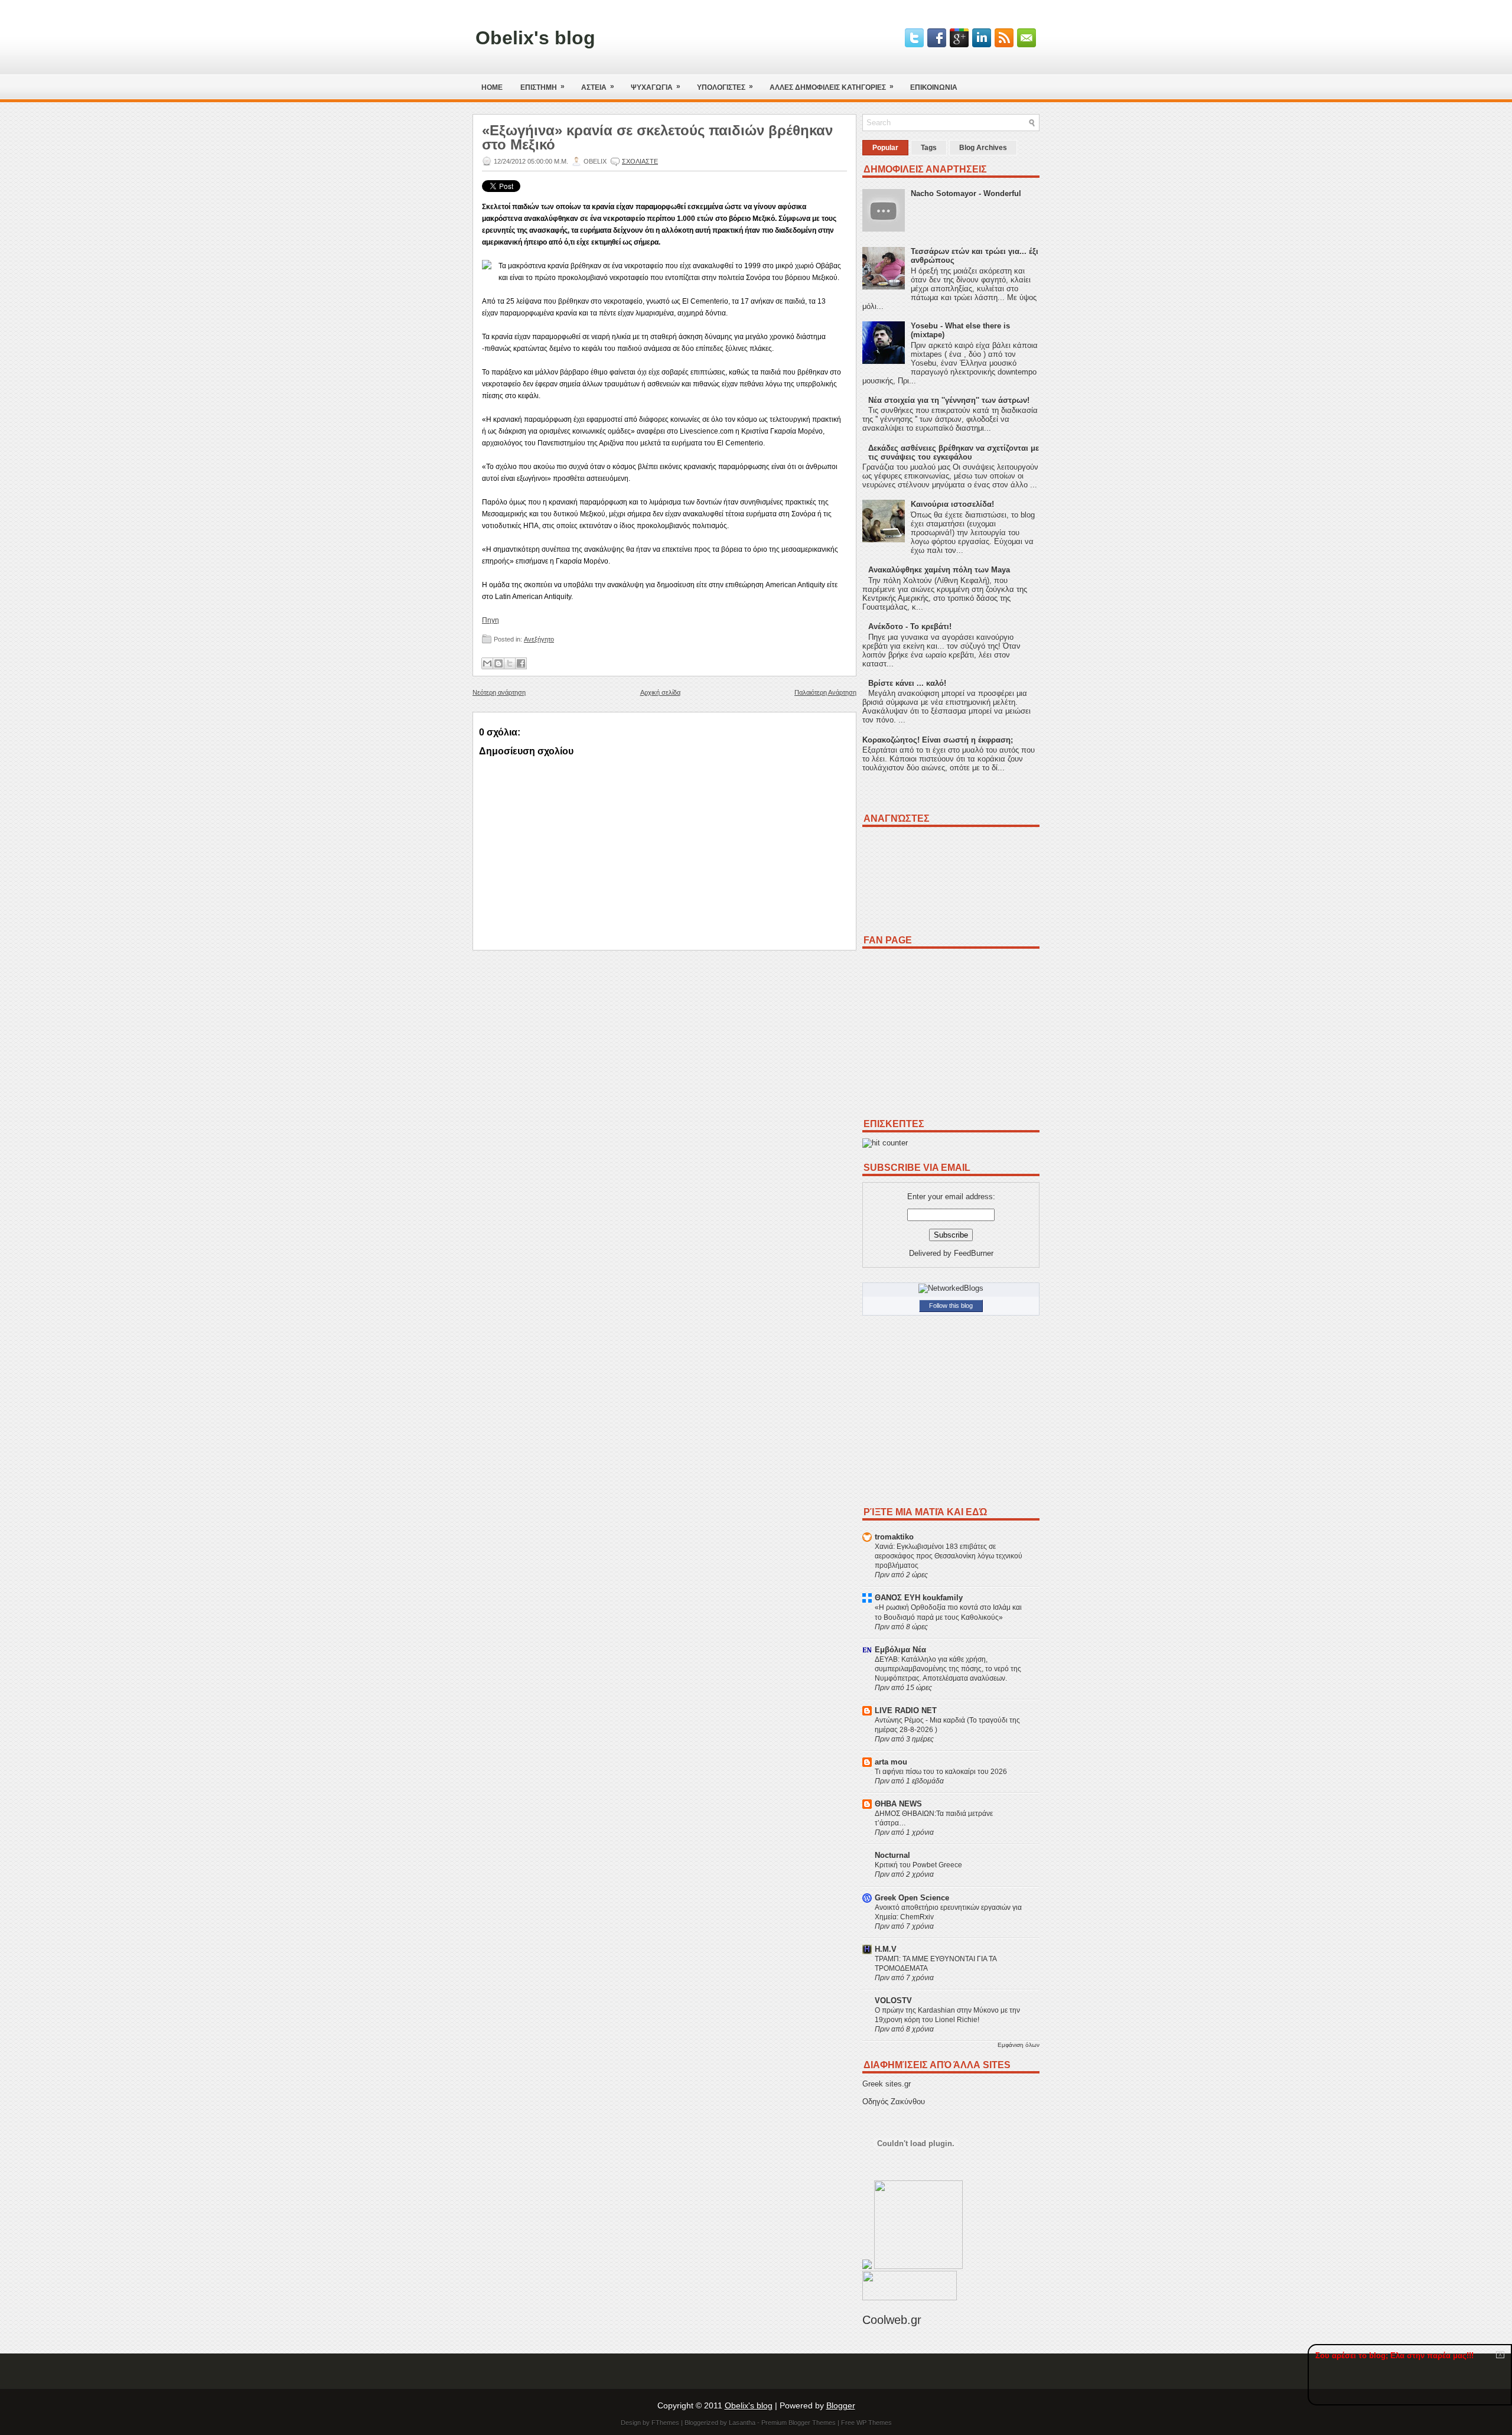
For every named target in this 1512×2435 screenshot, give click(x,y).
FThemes (665, 2423)
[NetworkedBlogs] (951, 1288)
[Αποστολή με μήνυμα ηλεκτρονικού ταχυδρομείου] (487, 663)
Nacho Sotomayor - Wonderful (966, 193)
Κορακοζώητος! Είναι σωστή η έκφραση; (938, 740)
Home (492, 87)
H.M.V (886, 1949)
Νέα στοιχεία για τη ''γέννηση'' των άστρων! (949, 400)
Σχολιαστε (640, 161)
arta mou (891, 1762)
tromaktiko (894, 1537)
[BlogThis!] (498, 663)
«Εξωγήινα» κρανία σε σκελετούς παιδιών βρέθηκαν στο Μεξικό (657, 138)
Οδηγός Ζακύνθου (894, 2102)
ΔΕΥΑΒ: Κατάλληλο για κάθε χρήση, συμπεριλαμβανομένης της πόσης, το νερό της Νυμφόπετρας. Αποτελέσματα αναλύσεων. (948, 1669)
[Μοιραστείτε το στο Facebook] (521, 663)
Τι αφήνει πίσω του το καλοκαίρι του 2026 (941, 1772)
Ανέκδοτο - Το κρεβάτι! (910, 626)
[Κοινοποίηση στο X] (510, 663)
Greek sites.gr (887, 2084)
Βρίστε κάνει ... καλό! (907, 683)
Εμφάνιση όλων (1019, 2045)
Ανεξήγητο (539, 639)
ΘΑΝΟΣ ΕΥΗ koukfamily (919, 1598)
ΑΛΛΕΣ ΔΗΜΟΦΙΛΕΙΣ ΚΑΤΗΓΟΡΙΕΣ (832, 87)
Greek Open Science (912, 1898)
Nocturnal (892, 1855)
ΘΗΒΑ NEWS (898, 1804)
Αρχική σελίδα (660, 692)
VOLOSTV (893, 2001)
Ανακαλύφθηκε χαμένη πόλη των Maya (939, 570)
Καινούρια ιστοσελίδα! (952, 504)
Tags (929, 148)
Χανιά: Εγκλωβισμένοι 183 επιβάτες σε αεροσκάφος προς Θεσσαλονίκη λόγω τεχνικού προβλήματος (949, 1556)
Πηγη (491, 620)
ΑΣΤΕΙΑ (598, 87)
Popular (885, 148)
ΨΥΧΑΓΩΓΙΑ (656, 87)
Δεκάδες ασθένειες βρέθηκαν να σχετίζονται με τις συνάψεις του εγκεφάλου (954, 453)
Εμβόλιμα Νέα (900, 1650)
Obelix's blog (535, 38)
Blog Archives (983, 148)
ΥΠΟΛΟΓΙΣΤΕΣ (725, 87)
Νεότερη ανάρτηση (499, 692)
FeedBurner (974, 1253)
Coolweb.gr (892, 2320)
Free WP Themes (866, 2423)
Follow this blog (951, 1306)
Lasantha (742, 2423)
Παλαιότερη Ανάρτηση (825, 692)
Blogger (841, 2405)
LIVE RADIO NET (906, 1710)
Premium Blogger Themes (799, 2423)
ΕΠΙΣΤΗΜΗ (542, 87)
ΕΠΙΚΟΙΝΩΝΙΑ (934, 87)
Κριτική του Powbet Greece (918, 1865)
